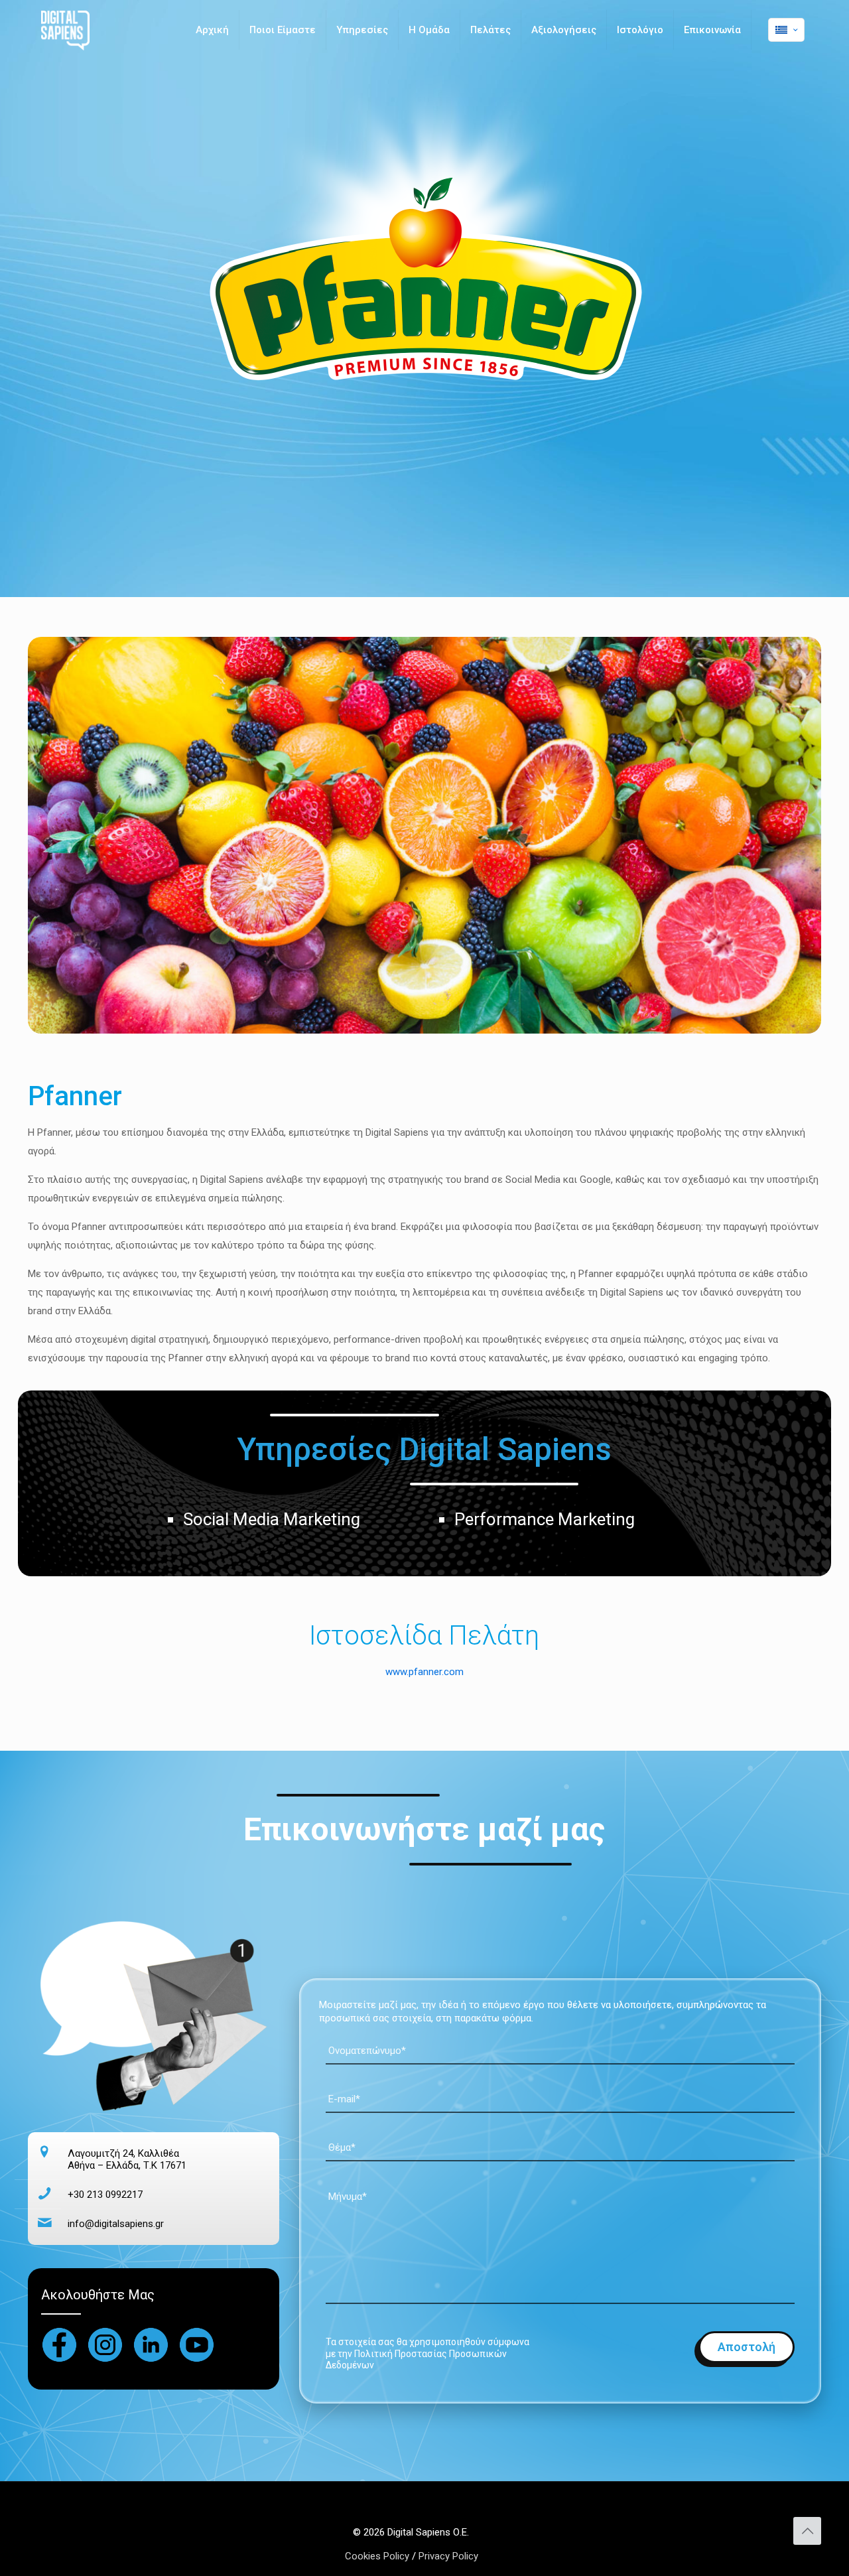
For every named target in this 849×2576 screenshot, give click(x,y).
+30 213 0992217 (105, 2195)
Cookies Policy (378, 2556)
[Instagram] (105, 2345)
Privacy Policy (448, 2556)
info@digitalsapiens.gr (116, 2224)
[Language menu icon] (786, 30)
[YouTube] (197, 2345)
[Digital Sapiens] (65, 30)
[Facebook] (59, 2345)
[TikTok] (151, 2345)
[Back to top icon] (807, 2531)
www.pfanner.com (424, 1672)
